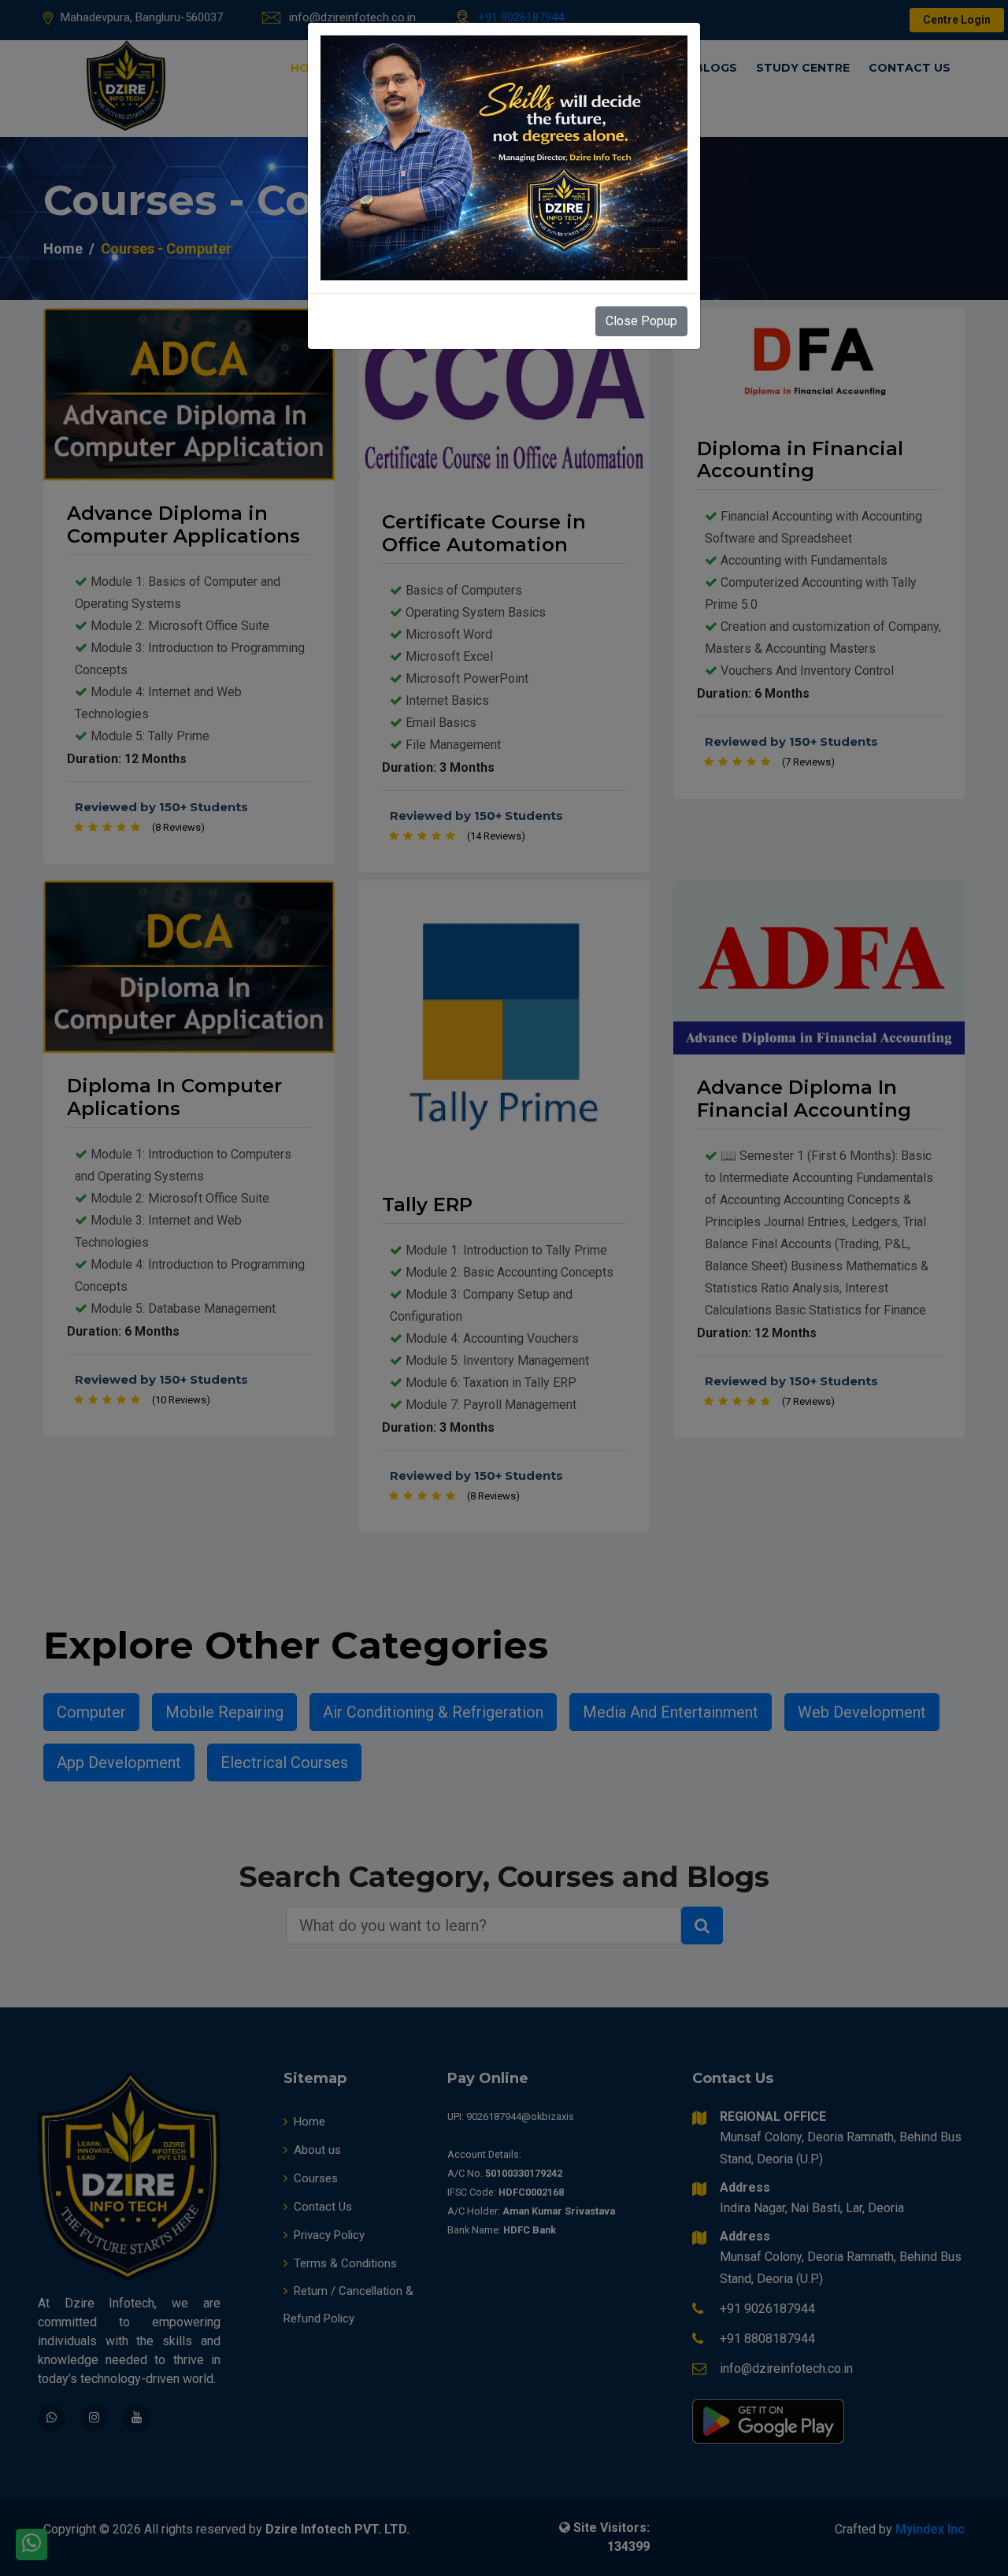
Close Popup (641, 321)
